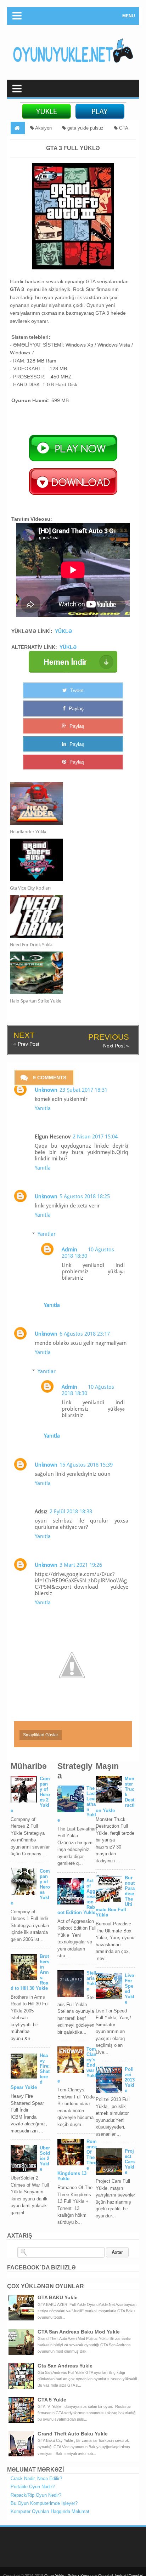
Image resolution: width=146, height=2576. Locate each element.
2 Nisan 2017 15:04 (95, 1137)
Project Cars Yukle (130, 2162)
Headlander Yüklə (28, 832)
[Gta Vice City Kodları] (67, 860)
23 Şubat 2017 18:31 (83, 1090)
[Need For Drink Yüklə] (67, 916)
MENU (129, 16)
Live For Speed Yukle (130, 1989)
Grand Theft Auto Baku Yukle (73, 2434)
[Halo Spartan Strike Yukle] (67, 973)
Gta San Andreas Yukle (65, 2366)
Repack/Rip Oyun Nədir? (36, 2495)
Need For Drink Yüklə (31, 945)
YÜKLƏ (63, 631)
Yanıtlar (47, 1234)
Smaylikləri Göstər (41, 1735)
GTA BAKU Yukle (58, 2297)
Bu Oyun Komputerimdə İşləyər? (44, 2503)
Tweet (76, 690)
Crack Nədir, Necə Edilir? (36, 2478)
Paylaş (75, 708)
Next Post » (116, 1046)
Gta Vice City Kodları (30, 888)
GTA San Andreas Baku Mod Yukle (79, 2332)
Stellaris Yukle (91, 1981)
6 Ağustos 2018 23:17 (85, 1334)
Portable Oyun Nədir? (33, 2487)
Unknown (46, 1090)
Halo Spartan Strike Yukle (36, 1001)
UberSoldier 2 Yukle (45, 2158)
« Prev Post (26, 1044)
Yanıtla (43, 1108)
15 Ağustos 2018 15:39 (86, 1465)
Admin (69, 1250)
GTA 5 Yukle (52, 2400)
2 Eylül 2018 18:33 (71, 1512)
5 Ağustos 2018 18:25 (85, 1196)
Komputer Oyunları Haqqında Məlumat (50, 2511)
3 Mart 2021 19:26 (81, 1565)
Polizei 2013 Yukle (130, 2080)
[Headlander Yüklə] (67, 804)
